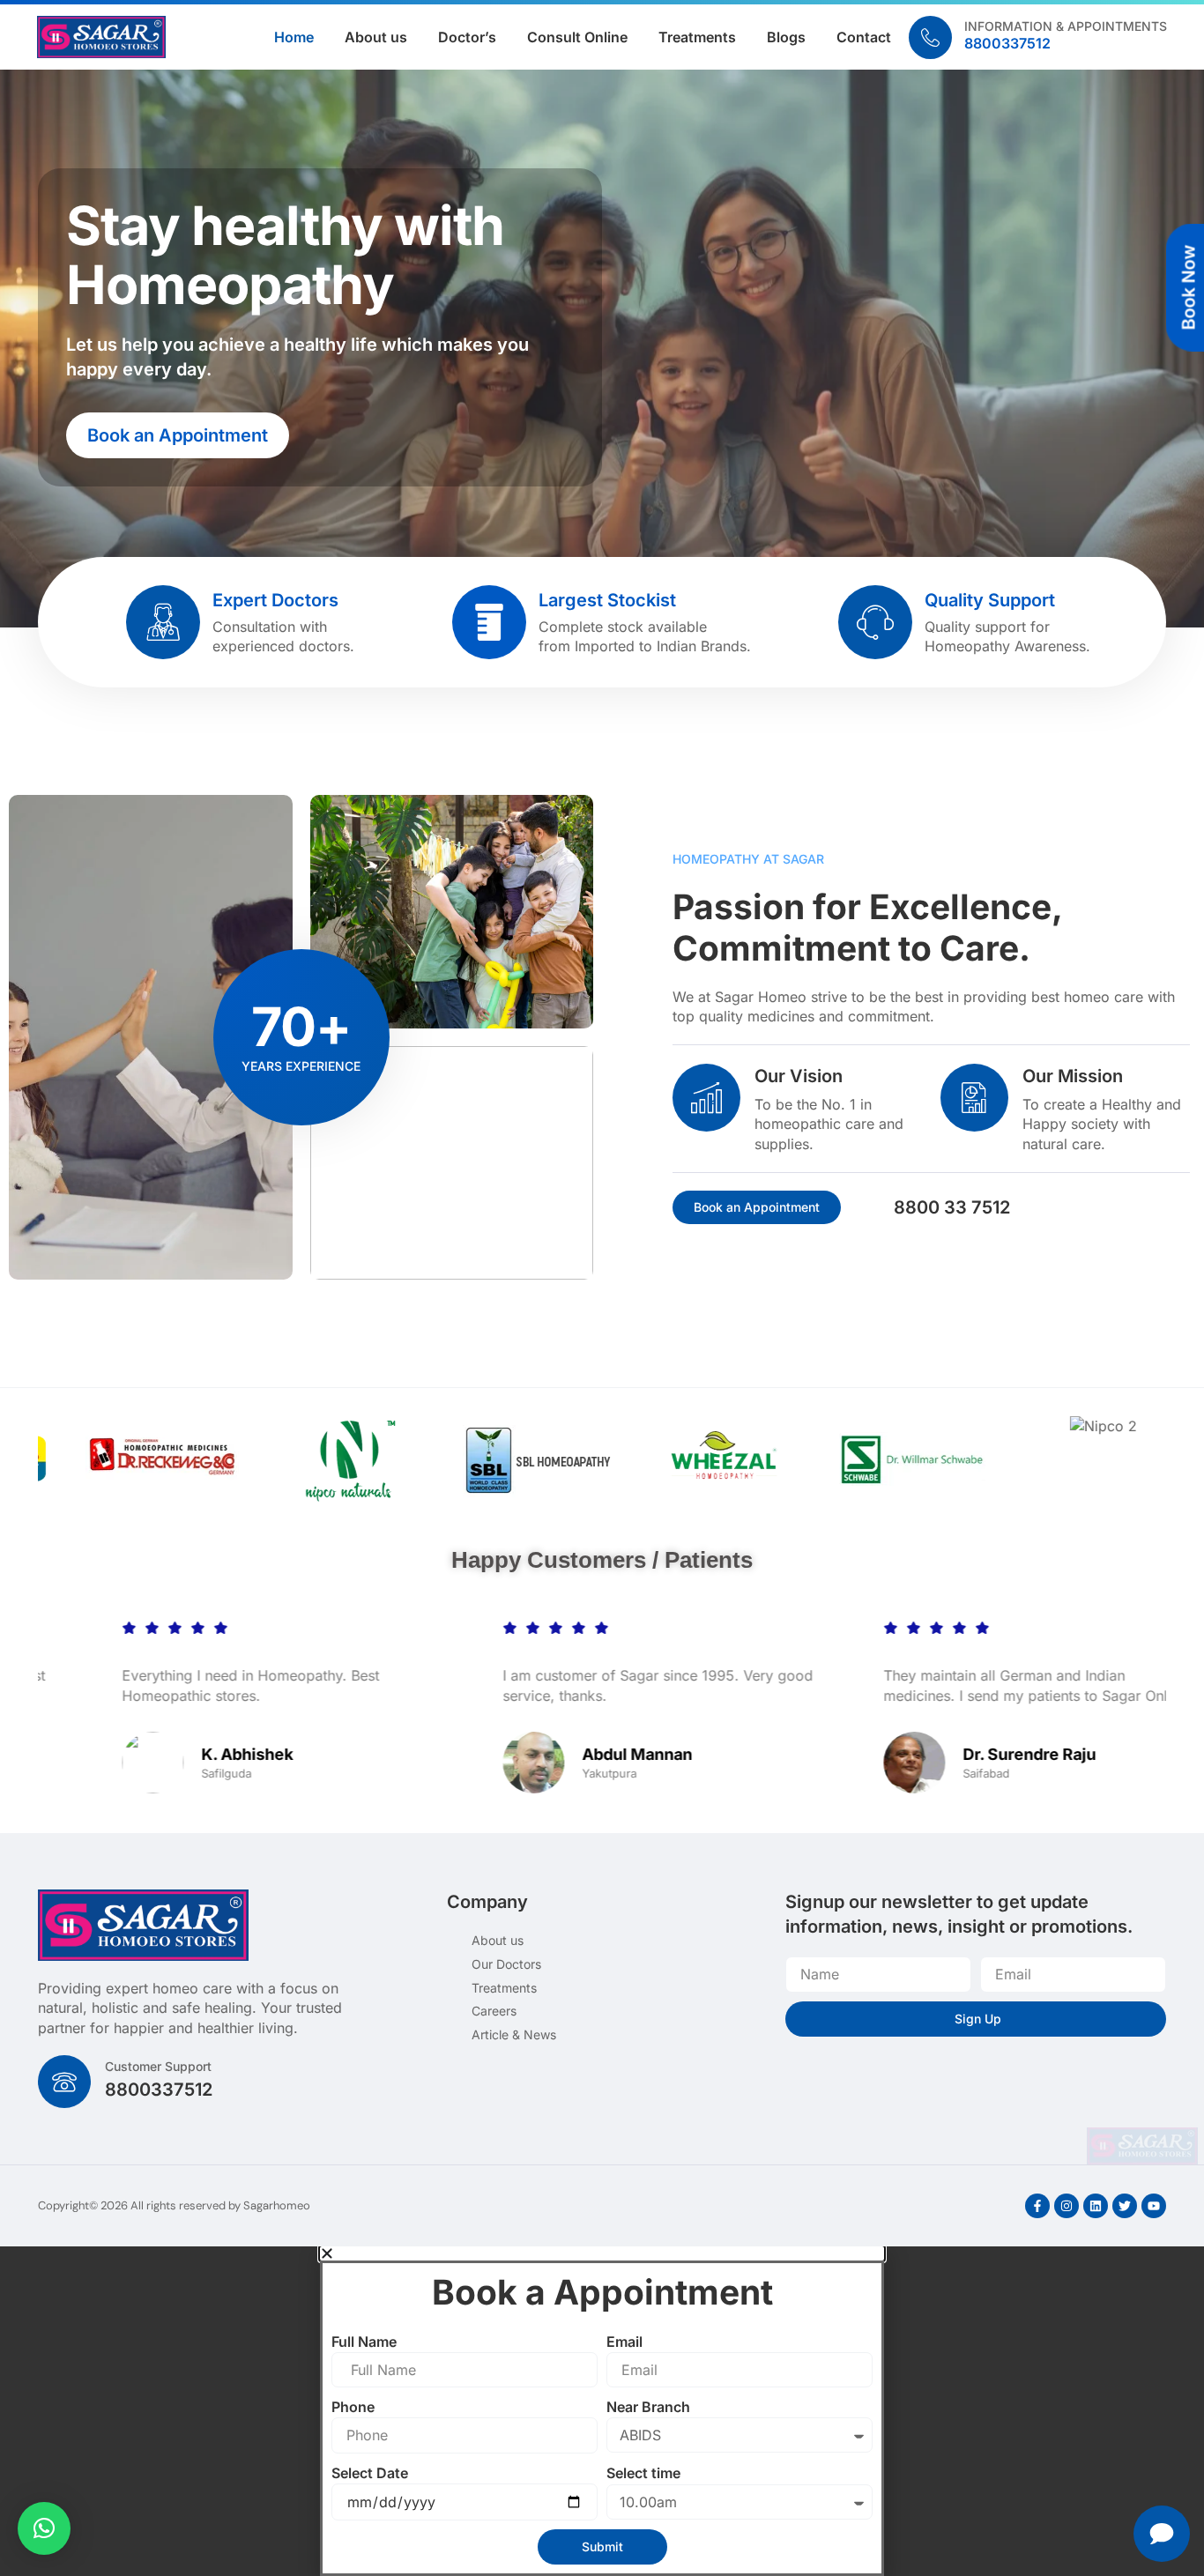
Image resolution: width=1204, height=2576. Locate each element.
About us (376, 37)
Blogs (786, 37)
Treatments (697, 37)
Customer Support (158, 2066)
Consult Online (577, 37)
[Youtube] (1154, 2206)
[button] (44, 2528)
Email (624, 2342)
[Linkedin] (1096, 2206)
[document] (602, 2411)
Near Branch (648, 2407)
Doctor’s (467, 37)
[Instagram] (1067, 2206)
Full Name (364, 2342)
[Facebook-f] (1037, 2206)
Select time (643, 2473)
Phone (353, 2407)
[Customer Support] (64, 2082)
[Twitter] (1125, 2206)
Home (294, 37)
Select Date (370, 2473)
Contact (864, 37)
